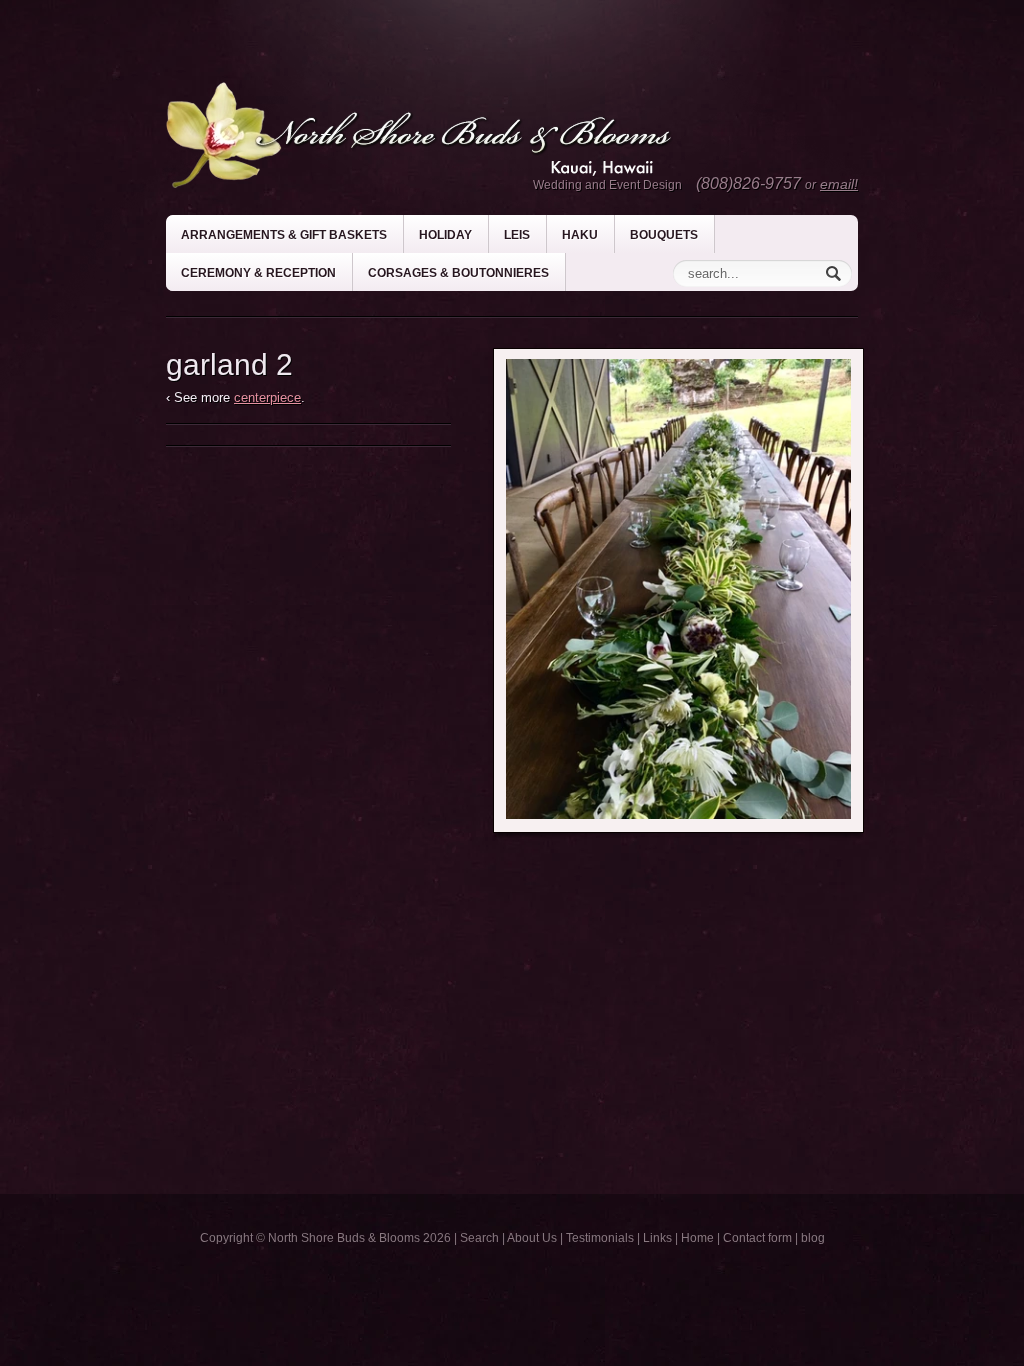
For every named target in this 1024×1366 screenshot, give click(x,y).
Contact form (757, 1238)
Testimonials (600, 1238)
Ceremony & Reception (258, 273)
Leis (517, 235)
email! (839, 184)
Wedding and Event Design (607, 185)
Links (657, 1238)
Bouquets (664, 235)
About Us (532, 1238)
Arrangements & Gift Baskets (284, 235)
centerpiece (267, 397)
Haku (580, 235)
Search (479, 1238)
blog (813, 1238)
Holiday (445, 235)
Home (697, 1238)
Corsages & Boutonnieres (458, 273)
